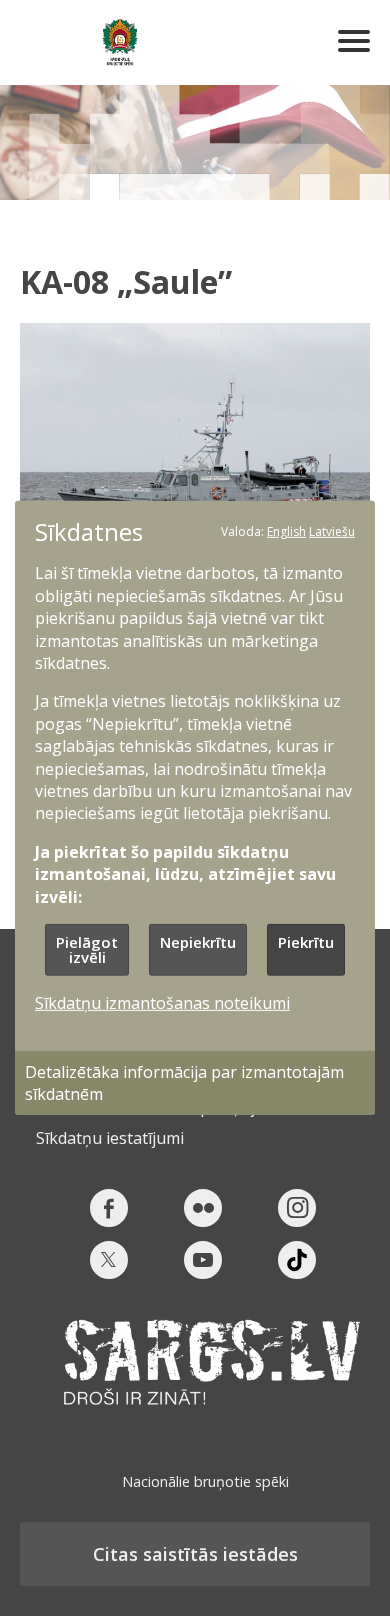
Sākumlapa (120, 42)
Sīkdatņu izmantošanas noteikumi (162, 1003)
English (286, 531)
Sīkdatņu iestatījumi (110, 1138)
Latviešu (332, 531)
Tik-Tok (297, 1260)
